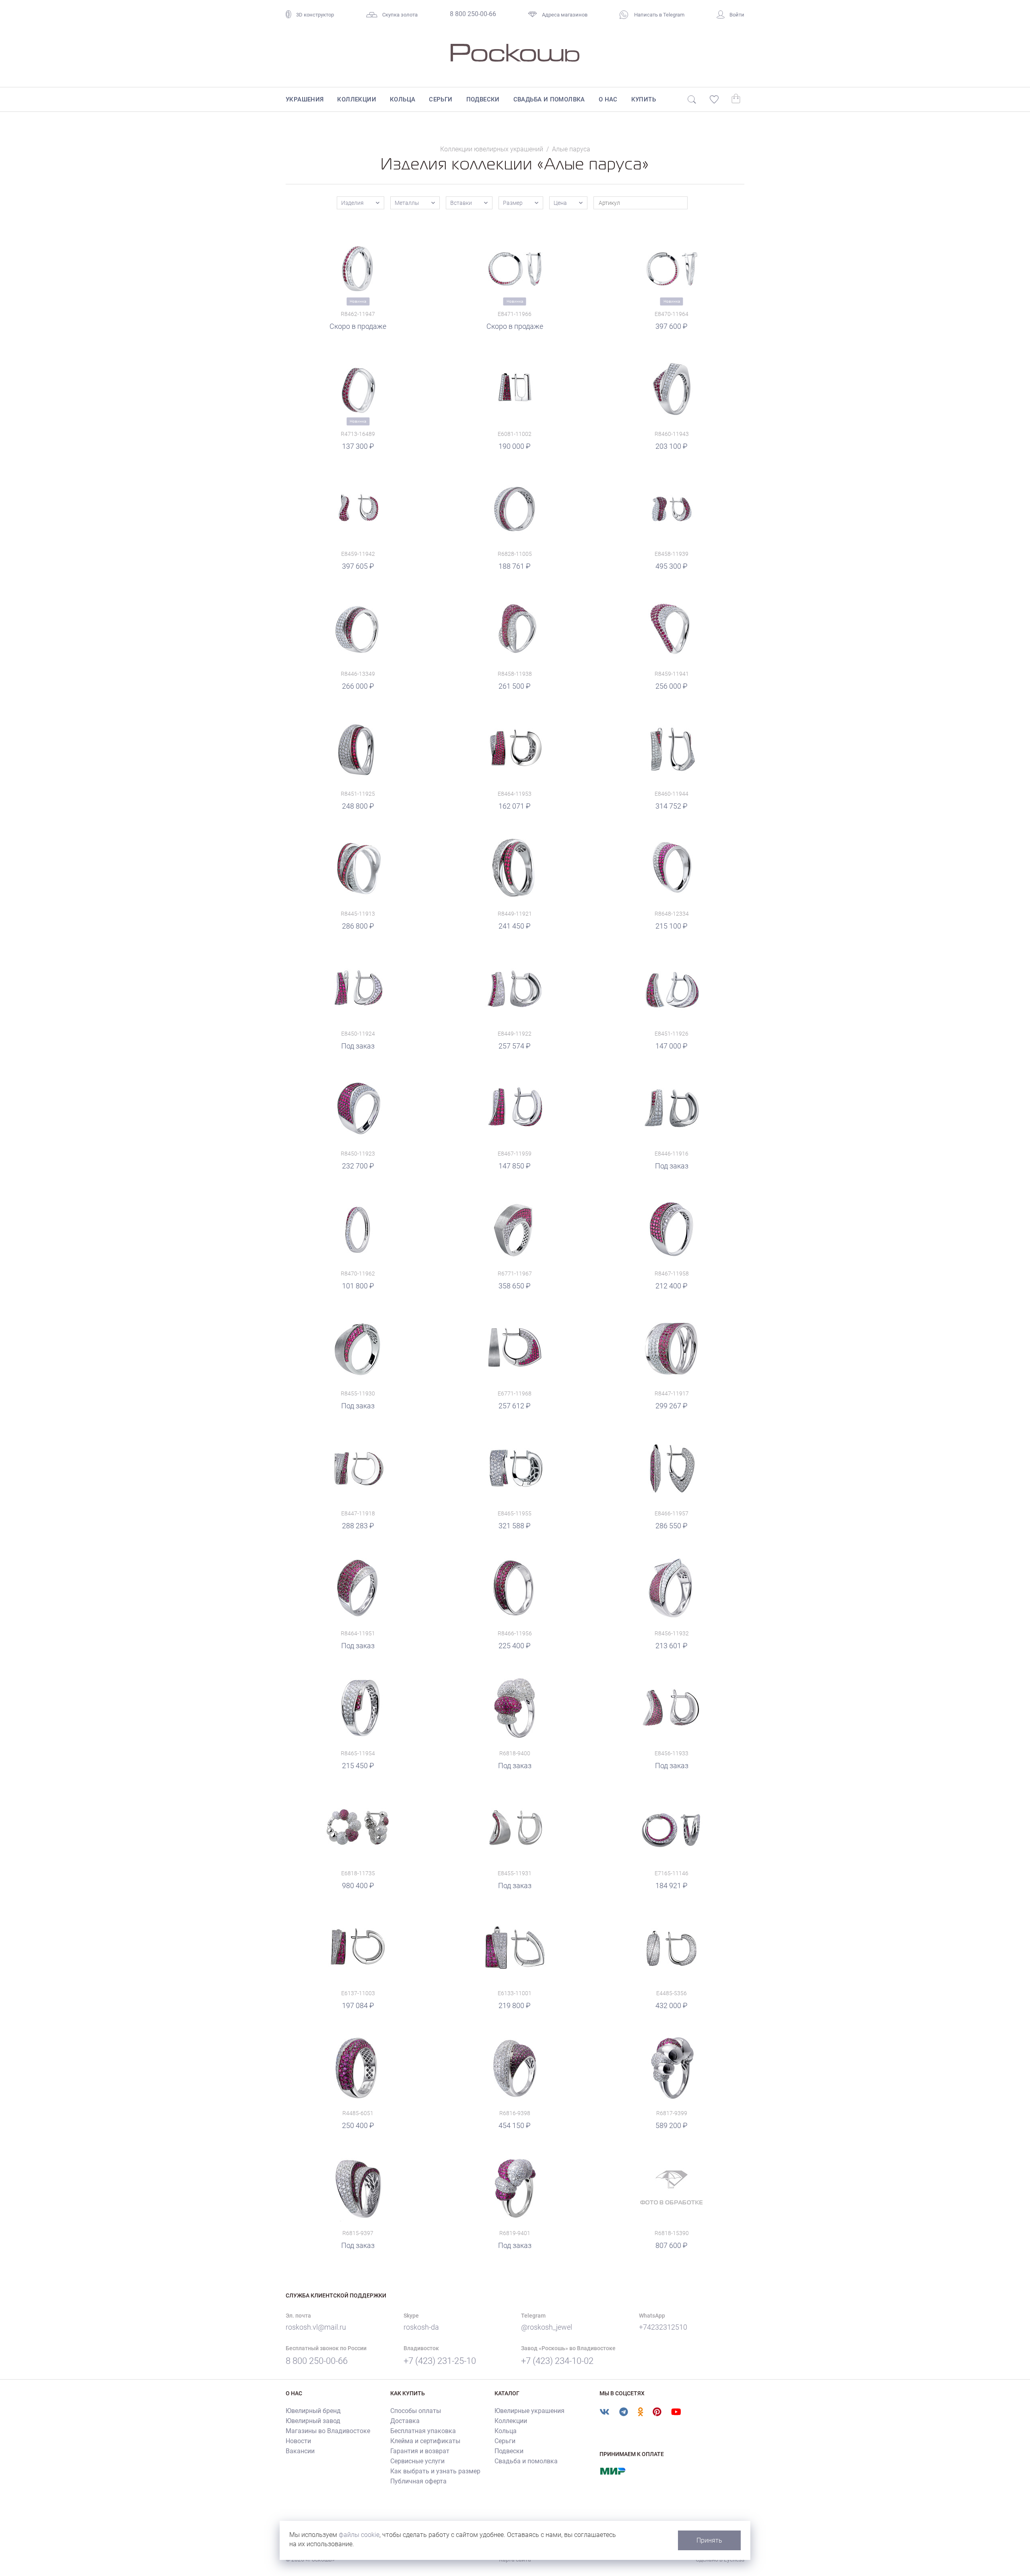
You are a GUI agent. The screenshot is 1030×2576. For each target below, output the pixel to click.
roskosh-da (421, 2327)
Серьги (441, 99)
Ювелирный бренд (313, 2411)
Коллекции (357, 99)
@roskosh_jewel (547, 2327)
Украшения (305, 99)
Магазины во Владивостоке (328, 2431)
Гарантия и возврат (420, 2451)
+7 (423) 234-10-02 (557, 2361)
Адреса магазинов (565, 15)
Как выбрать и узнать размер (435, 2471)
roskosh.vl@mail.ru (316, 2327)
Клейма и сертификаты (425, 2441)
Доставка (405, 2421)
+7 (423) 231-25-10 (440, 2361)
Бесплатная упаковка (423, 2431)
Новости (298, 2441)
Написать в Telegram (659, 15)
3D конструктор (315, 15)
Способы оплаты (416, 2411)
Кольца (403, 99)
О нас (608, 99)
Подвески (483, 99)
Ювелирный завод (313, 2421)
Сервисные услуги (417, 2461)
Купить (644, 99)
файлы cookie (359, 2535)
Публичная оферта (418, 2481)
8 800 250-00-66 (473, 14)
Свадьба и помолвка (549, 99)
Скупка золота (400, 15)
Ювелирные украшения (529, 2411)
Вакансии (300, 2451)
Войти (737, 15)
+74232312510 (663, 2327)
